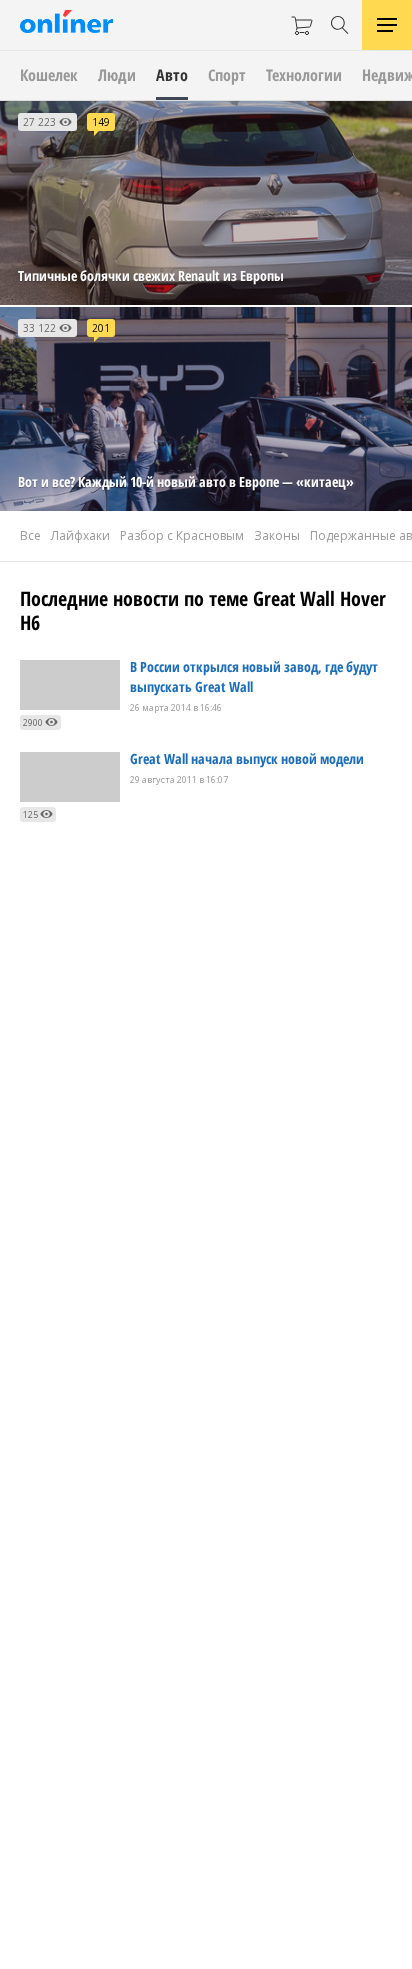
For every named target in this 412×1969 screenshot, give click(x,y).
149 (101, 122)
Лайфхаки (80, 535)
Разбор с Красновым (182, 535)
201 (101, 328)
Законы (277, 535)
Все (30, 535)
